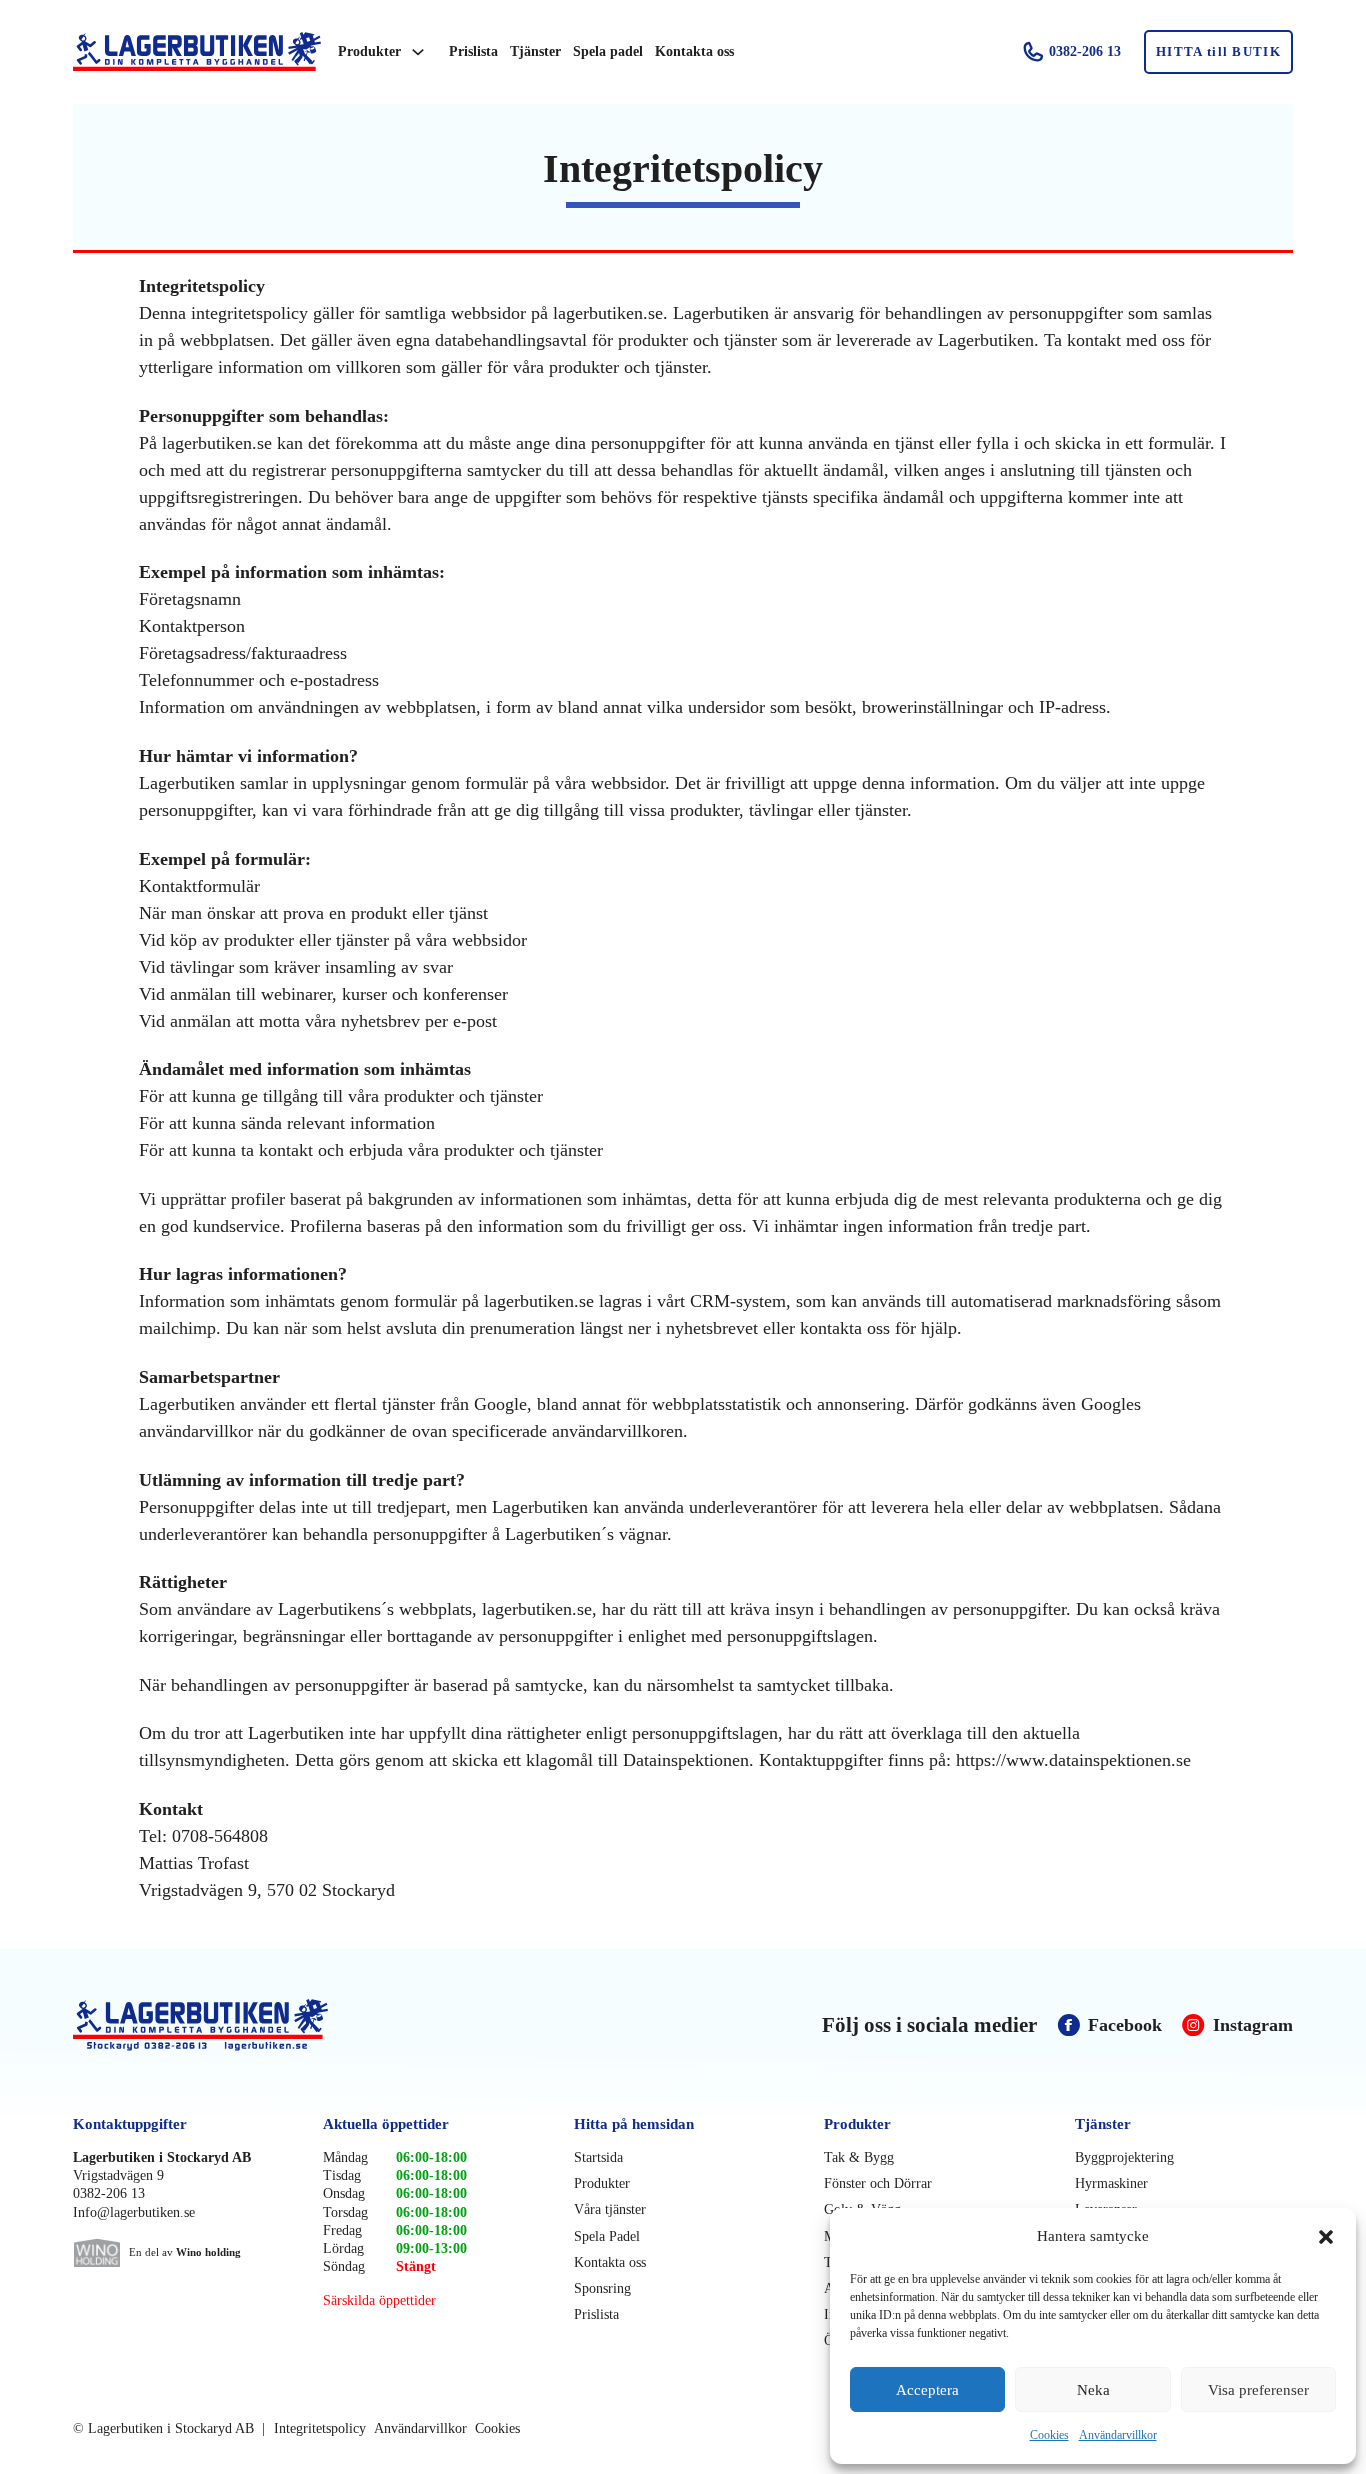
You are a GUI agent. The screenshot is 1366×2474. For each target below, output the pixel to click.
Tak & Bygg (859, 2157)
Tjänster (535, 51)
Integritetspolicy (320, 2428)
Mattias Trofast (194, 1863)
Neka (1093, 2390)
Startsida (598, 2157)
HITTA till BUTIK (1218, 51)
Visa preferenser (1258, 2390)
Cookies (1049, 2435)
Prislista (473, 51)
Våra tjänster (610, 2209)
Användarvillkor (1118, 2435)
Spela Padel (607, 2236)
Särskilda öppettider (379, 2300)
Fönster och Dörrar (878, 2183)
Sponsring (602, 2288)
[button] (1326, 2237)
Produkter (369, 51)
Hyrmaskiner (1111, 2183)
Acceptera (927, 2390)
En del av (185, 2252)
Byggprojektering (1124, 2157)
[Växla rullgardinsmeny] (418, 52)
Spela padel (608, 51)
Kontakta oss (694, 51)
